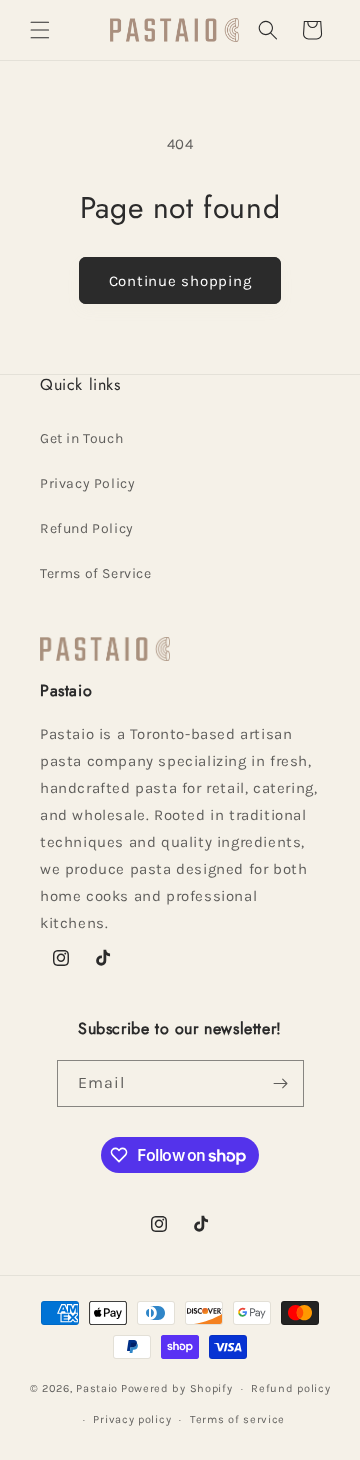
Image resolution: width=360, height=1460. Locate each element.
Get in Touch (81, 438)
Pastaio (97, 1388)
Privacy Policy (87, 483)
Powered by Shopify (177, 1388)
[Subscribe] (281, 1083)
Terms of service (237, 1419)
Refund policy (290, 1388)
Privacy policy (132, 1419)
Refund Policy (87, 528)
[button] (40, 30)
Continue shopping (180, 281)
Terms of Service (96, 573)
